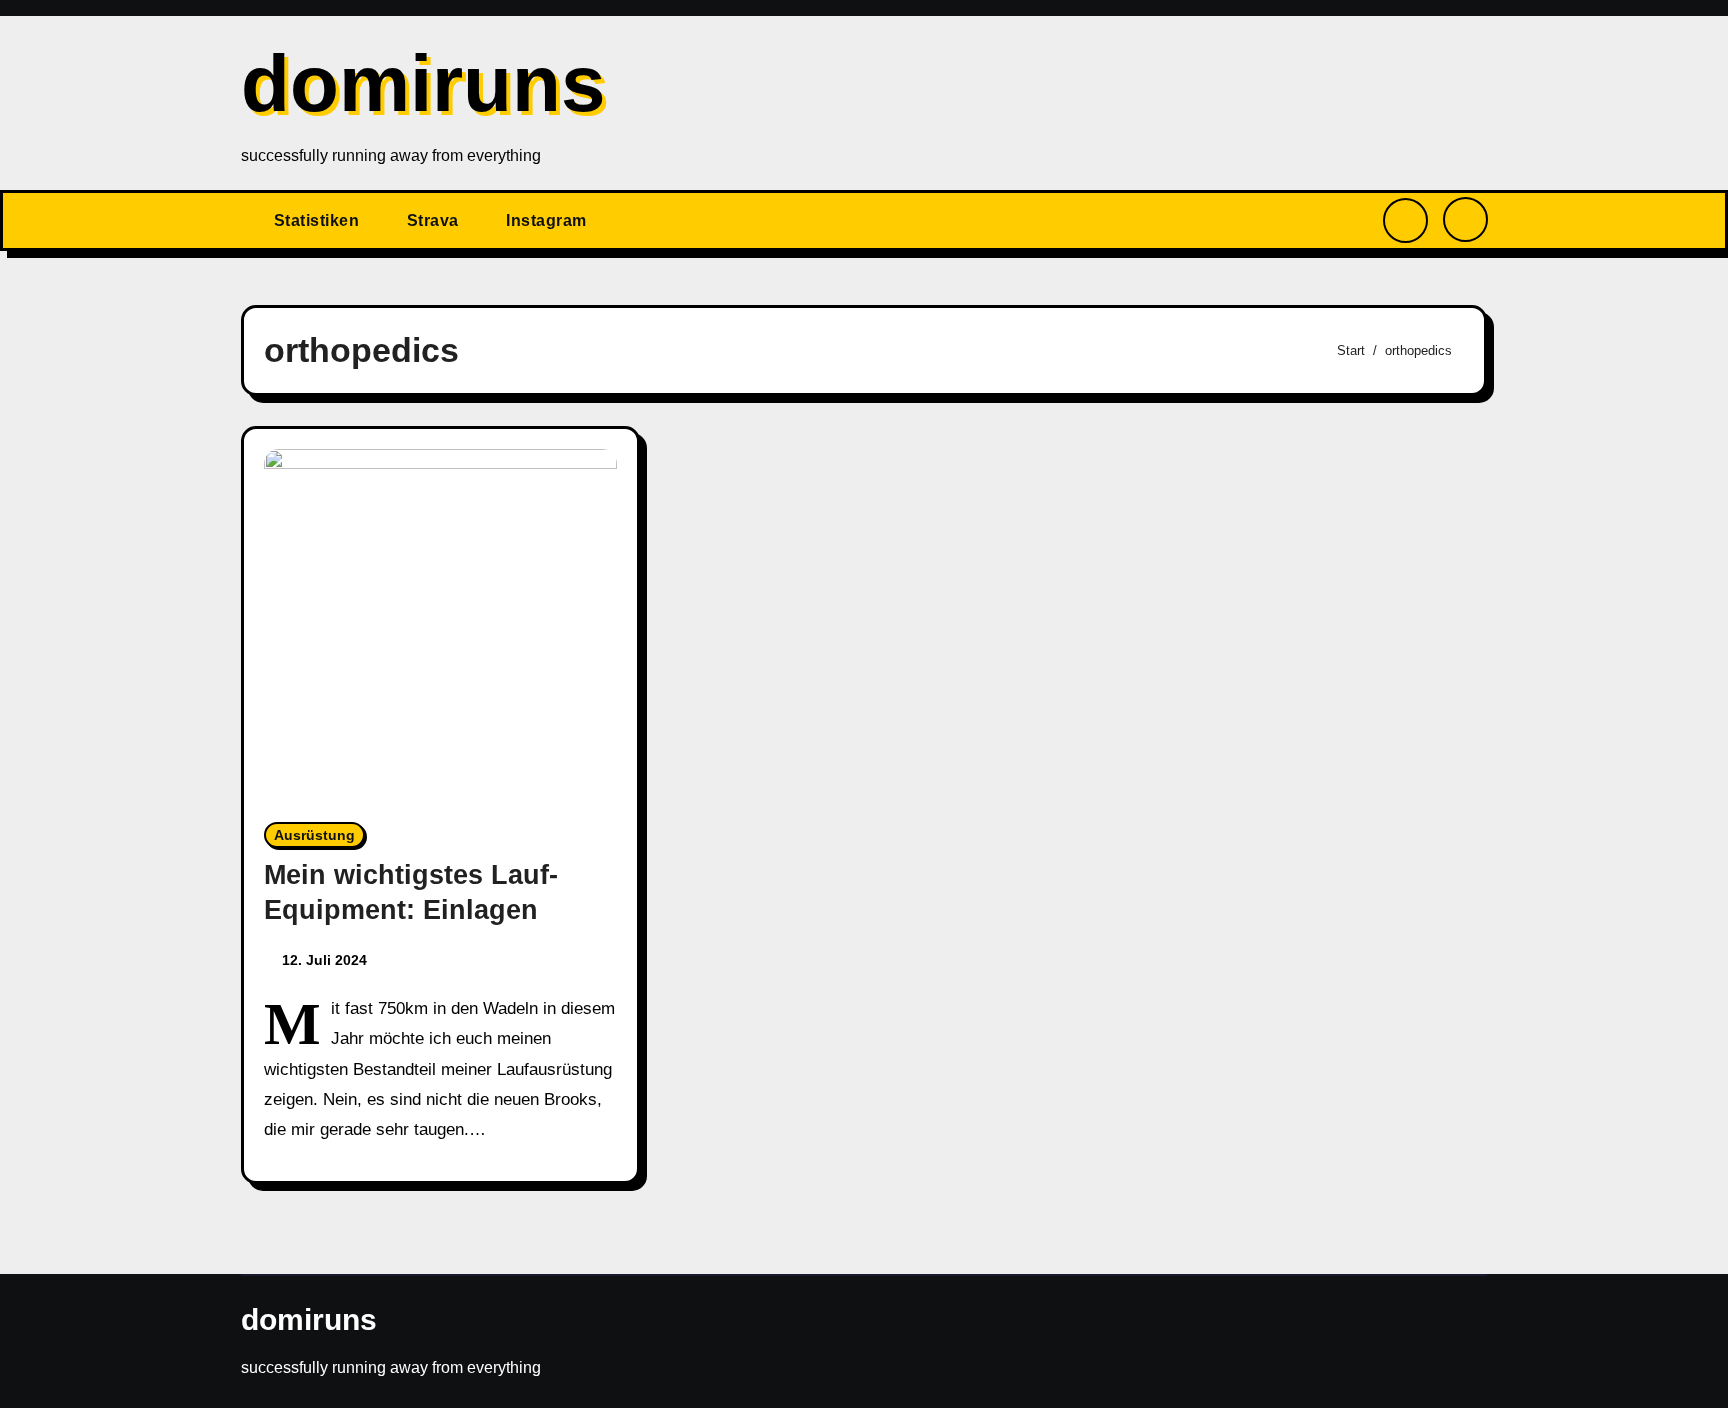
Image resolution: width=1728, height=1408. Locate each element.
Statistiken (317, 220)
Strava (433, 220)
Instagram (546, 220)
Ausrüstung (314, 835)
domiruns (423, 83)
